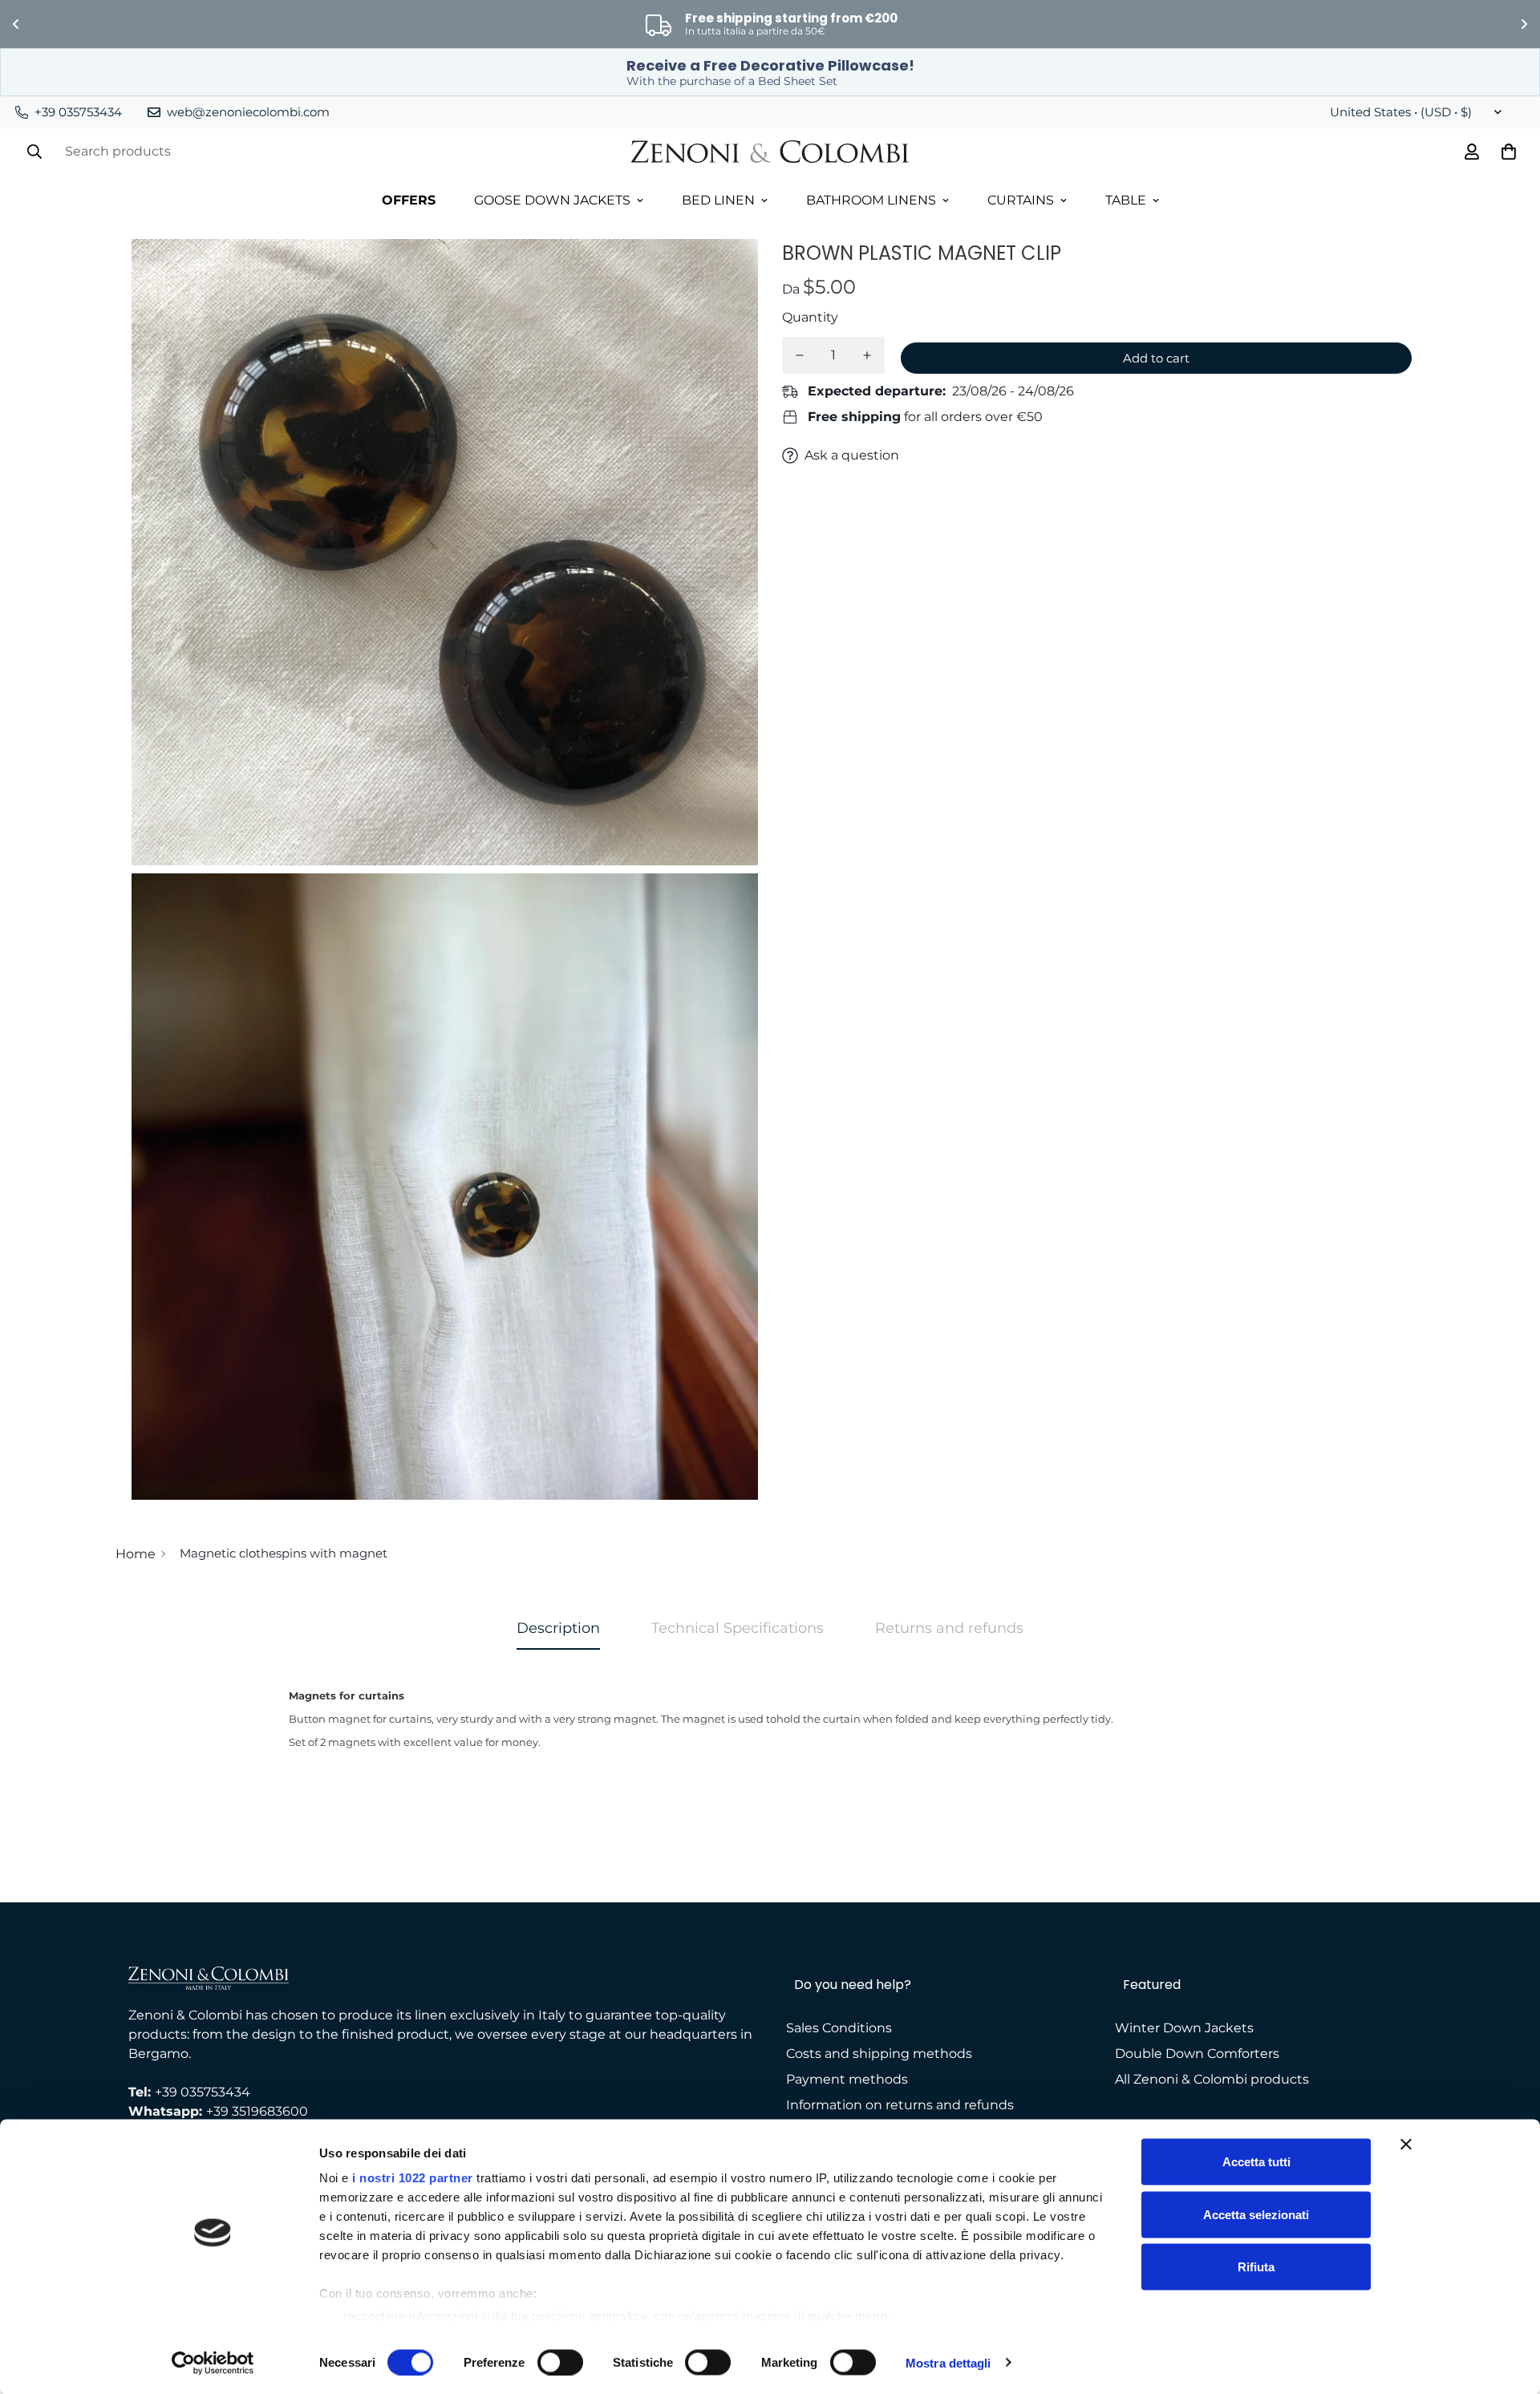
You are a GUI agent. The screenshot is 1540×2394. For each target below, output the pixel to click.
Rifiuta (1256, 2267)
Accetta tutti (1256, 2162)
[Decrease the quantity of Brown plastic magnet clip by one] (800, 355)
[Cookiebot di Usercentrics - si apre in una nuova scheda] (213, 2363)
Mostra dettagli (948, 2362)
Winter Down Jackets (1184, 2028)
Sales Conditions (839, 2028)
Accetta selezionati (1256, 2214)
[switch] (560, 2362)
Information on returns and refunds (900, 2105)
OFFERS (409, 200)
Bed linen (718, 200)
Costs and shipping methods (879, 2054)
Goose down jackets (552, 200)
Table (1126, 200)
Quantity (810, 317)
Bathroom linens (871, 200)
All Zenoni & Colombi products (1212, 2079)
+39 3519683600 (257, 2111)
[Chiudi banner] (1406, 2145)
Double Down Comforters (1197, 2054)
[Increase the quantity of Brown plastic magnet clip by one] (867, 355)
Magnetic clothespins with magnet (284, 1553)
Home (136, 1554)
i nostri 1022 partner (413, 2178)
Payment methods (847, 2079)
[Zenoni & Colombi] (770, 152)
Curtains (1021, 200)
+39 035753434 (203, 2092)
